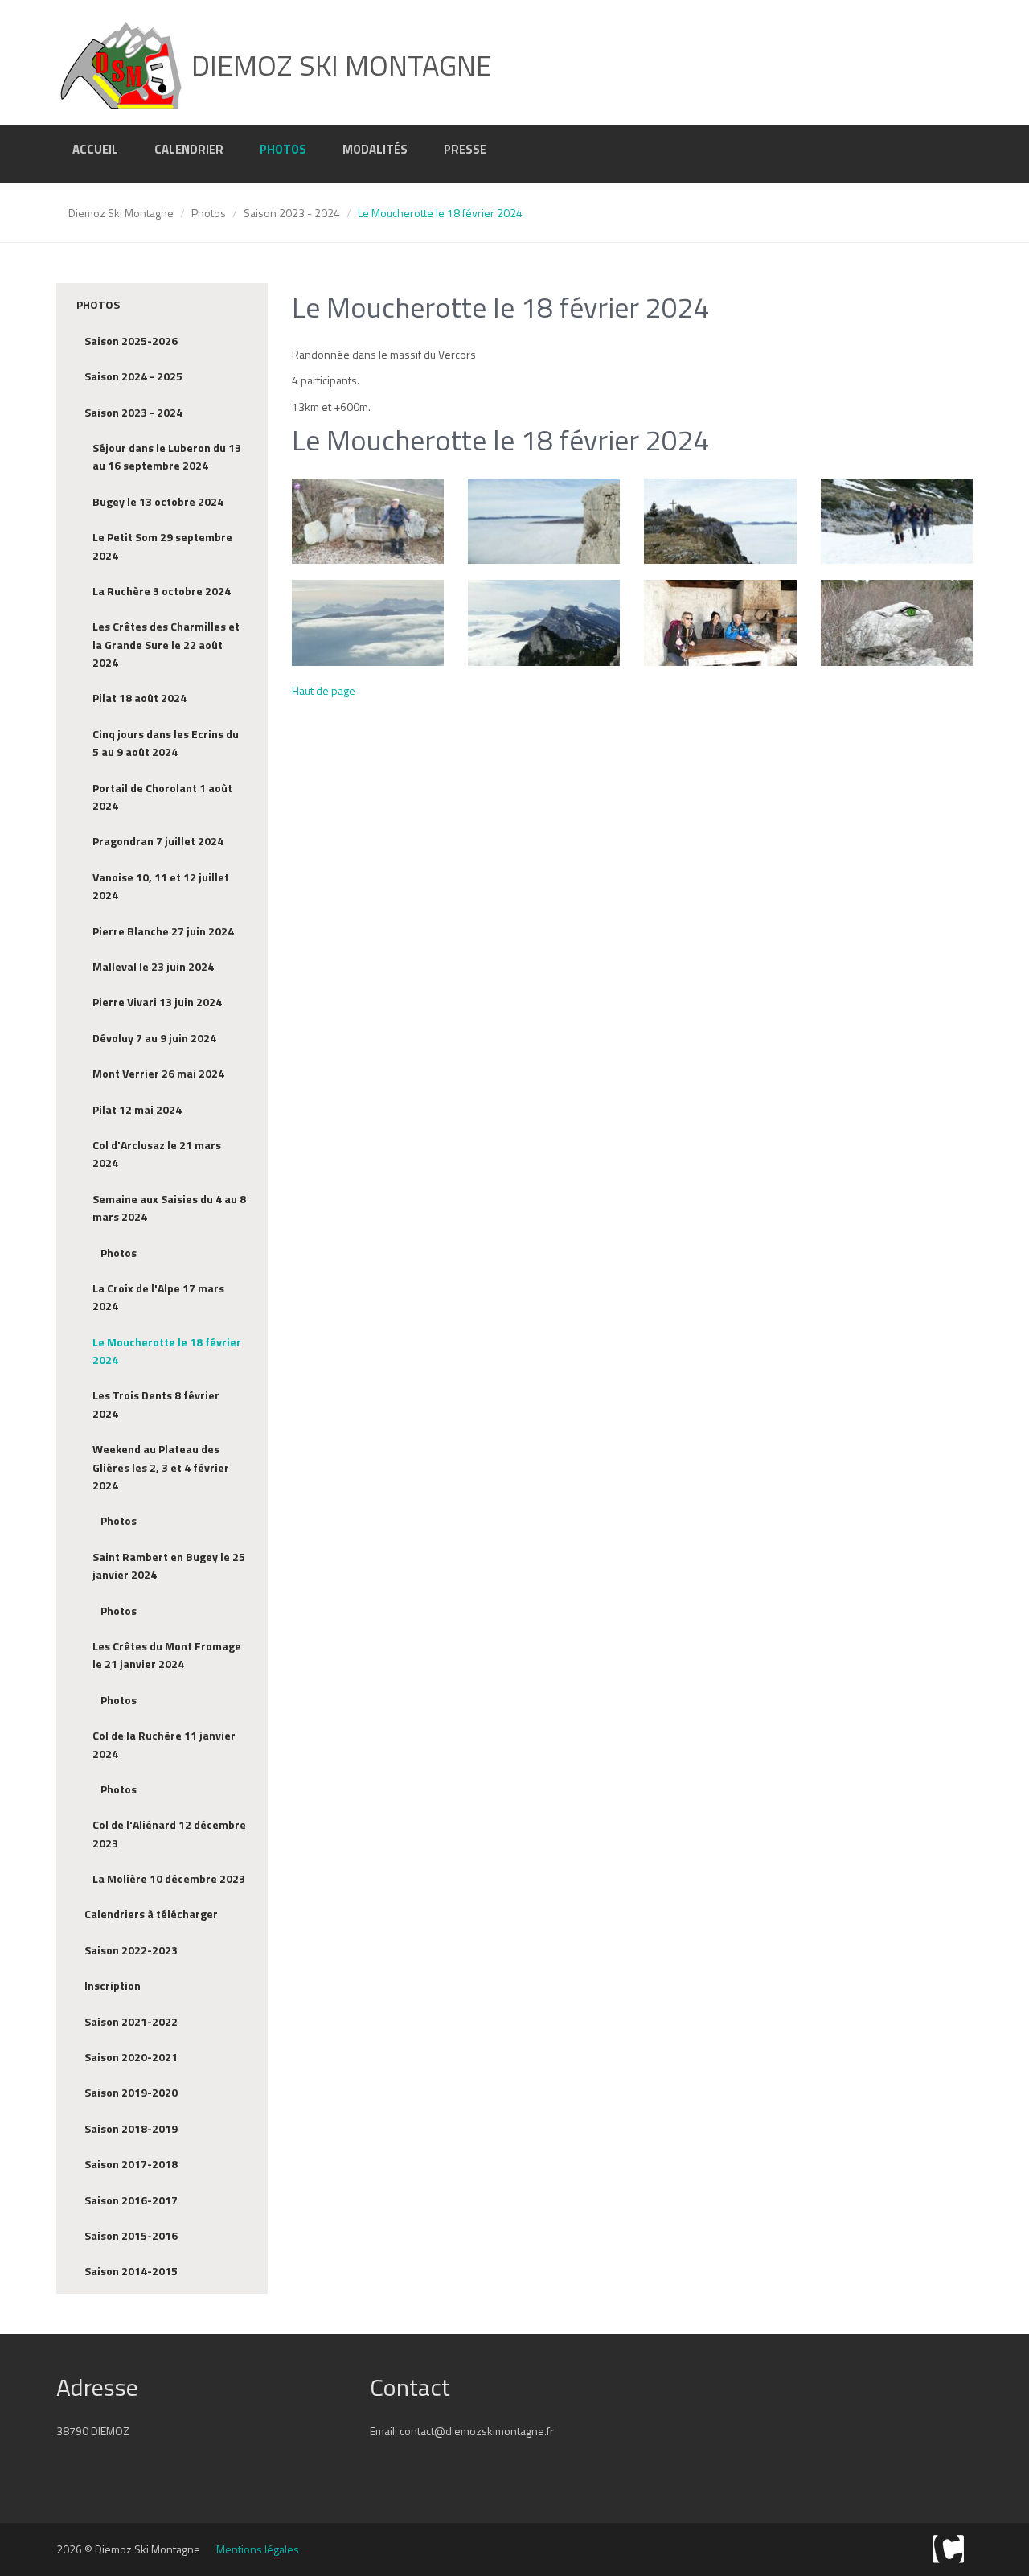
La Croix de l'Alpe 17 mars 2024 (158, 1297)
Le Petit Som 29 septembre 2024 (162, 546)
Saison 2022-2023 (131, 1950)
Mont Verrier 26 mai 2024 (158, 1073)
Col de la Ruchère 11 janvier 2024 (164, 1744)
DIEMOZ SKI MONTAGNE (338, 65)
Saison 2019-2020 (131, 2092)
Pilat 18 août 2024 (139, 698)
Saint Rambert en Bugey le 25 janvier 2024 (169, 1565)
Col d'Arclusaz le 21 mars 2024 (157, 1154)
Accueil (95, 149)
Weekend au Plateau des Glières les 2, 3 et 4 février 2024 (161, 1467)
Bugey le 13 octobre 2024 (158, 501)
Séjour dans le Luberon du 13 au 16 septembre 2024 (167, 456)
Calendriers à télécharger (151, 1914)
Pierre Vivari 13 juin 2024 (157, 1002)
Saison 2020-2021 (131, 2057)
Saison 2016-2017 (131, 2200)
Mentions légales (258, 2549)
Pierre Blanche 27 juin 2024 (163, 931)
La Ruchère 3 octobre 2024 (162, 591)
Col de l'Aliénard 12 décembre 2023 (169, 1833)
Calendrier (189, 149)
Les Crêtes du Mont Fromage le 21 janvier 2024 (167, 1655)
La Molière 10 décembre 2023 (169, 1878)
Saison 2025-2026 (131, 341)
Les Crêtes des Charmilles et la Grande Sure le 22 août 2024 (166, 644)
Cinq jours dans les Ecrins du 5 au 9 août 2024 (166, 743)
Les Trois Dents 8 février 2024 (156, 1404)
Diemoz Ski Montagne (121, 213)
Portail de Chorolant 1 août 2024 (162, 797)
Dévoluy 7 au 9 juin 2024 (154, 1038)
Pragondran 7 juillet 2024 (158, 841)
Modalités (375, 149)
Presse (465, 149)
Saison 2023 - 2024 (292, 213)
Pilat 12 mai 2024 (137, 1109)
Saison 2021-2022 (131, 2021)
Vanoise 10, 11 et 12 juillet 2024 (161, 886)
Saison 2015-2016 (131, 2235)
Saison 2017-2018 (131, 2164)
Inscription (113, 1985)
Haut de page (324, 690)
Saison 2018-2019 (131, 2128)
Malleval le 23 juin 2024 (153, 966)
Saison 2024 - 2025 (133, 376)
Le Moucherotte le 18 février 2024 (167, 1351)
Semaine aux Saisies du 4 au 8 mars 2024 (169, 1208)
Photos (283, 149)
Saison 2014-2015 (131, 2271)
